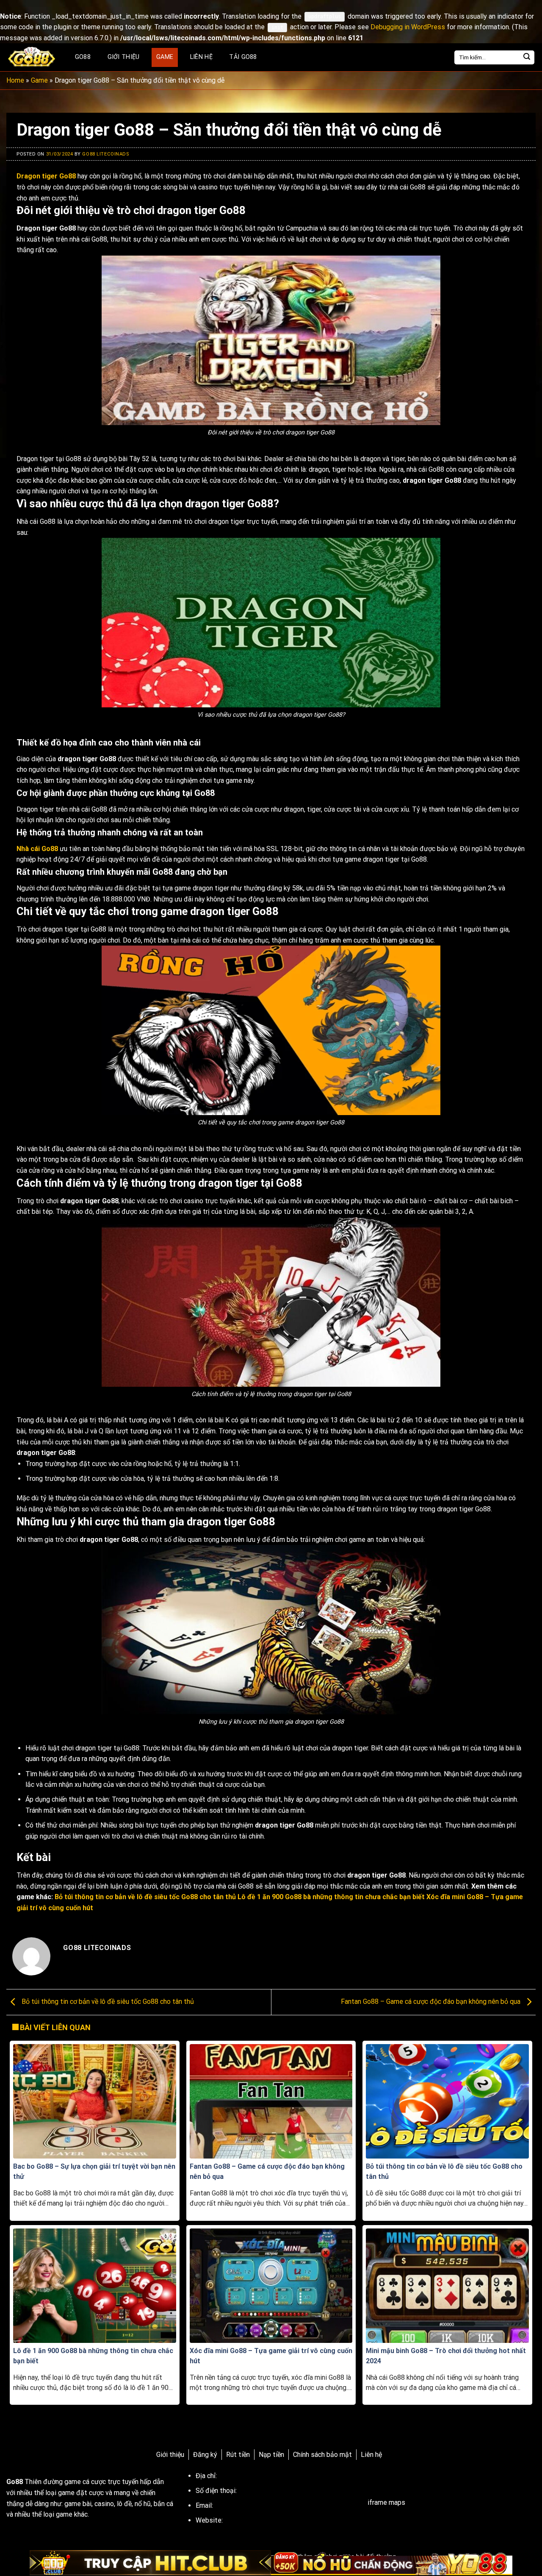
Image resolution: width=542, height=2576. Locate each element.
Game (165, 57)
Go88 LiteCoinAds (105, 154)
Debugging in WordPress (408, 27)
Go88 (83, 57)
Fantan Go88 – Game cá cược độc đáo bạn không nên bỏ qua (431, 2002)
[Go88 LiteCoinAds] (32, 57)
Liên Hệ (201, 57)
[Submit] (527, 57)
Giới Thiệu (124, 57)
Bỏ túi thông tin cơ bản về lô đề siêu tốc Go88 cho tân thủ (107, 2002)
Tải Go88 (243, 57)
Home (15, 80)
